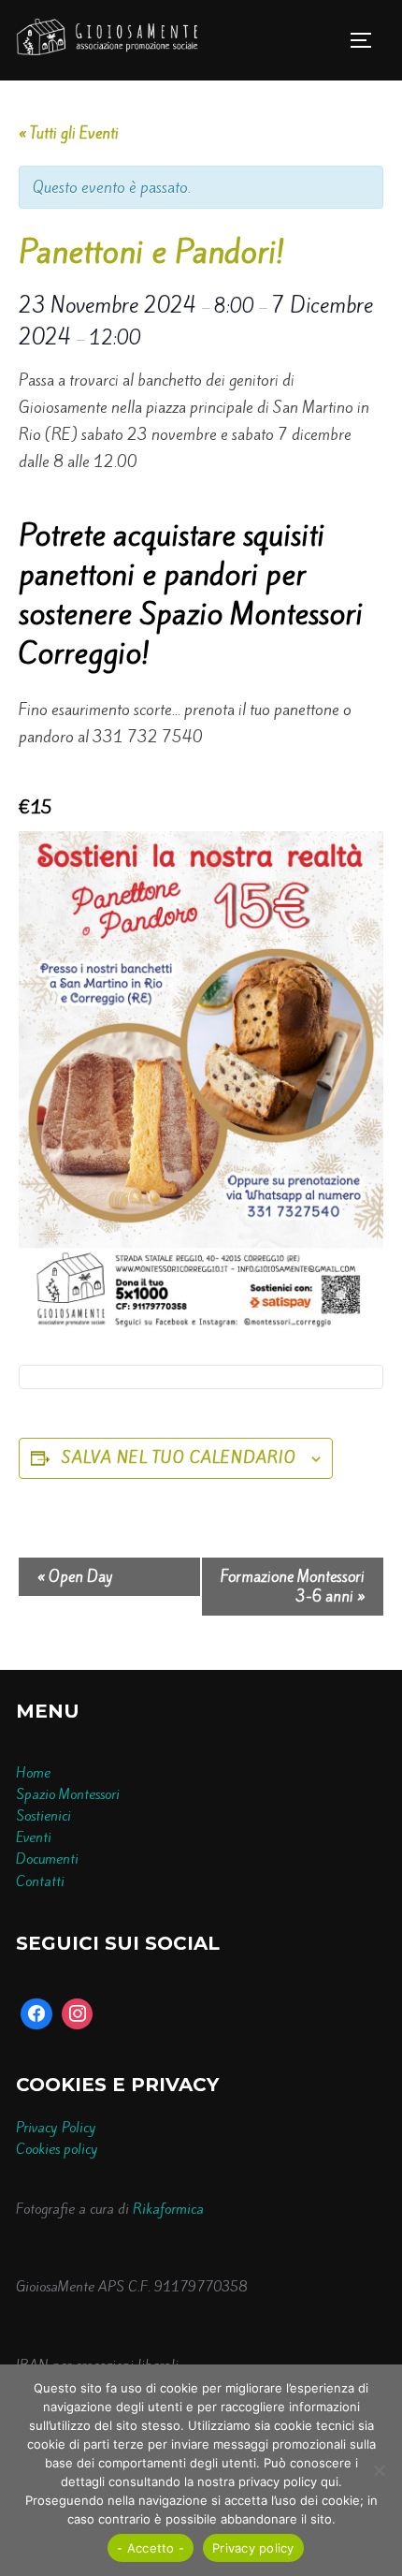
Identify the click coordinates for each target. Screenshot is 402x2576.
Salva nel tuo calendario (179, 1457)
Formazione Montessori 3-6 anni (293, 1587)
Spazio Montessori (68, 1794)
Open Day (75, 1577)
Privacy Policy (56, 2128)
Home (33, 1773)
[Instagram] (78, 2014)
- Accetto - (151, 2548)
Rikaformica (168, 2209)
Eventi (34, 1837)
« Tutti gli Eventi (69, 133)
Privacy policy (253, 2548)
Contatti (40, 1881)
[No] (379, 2470)
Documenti (47, 1859)
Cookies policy (57, 2149)
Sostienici (43, 1816)
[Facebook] (36, 2014)
